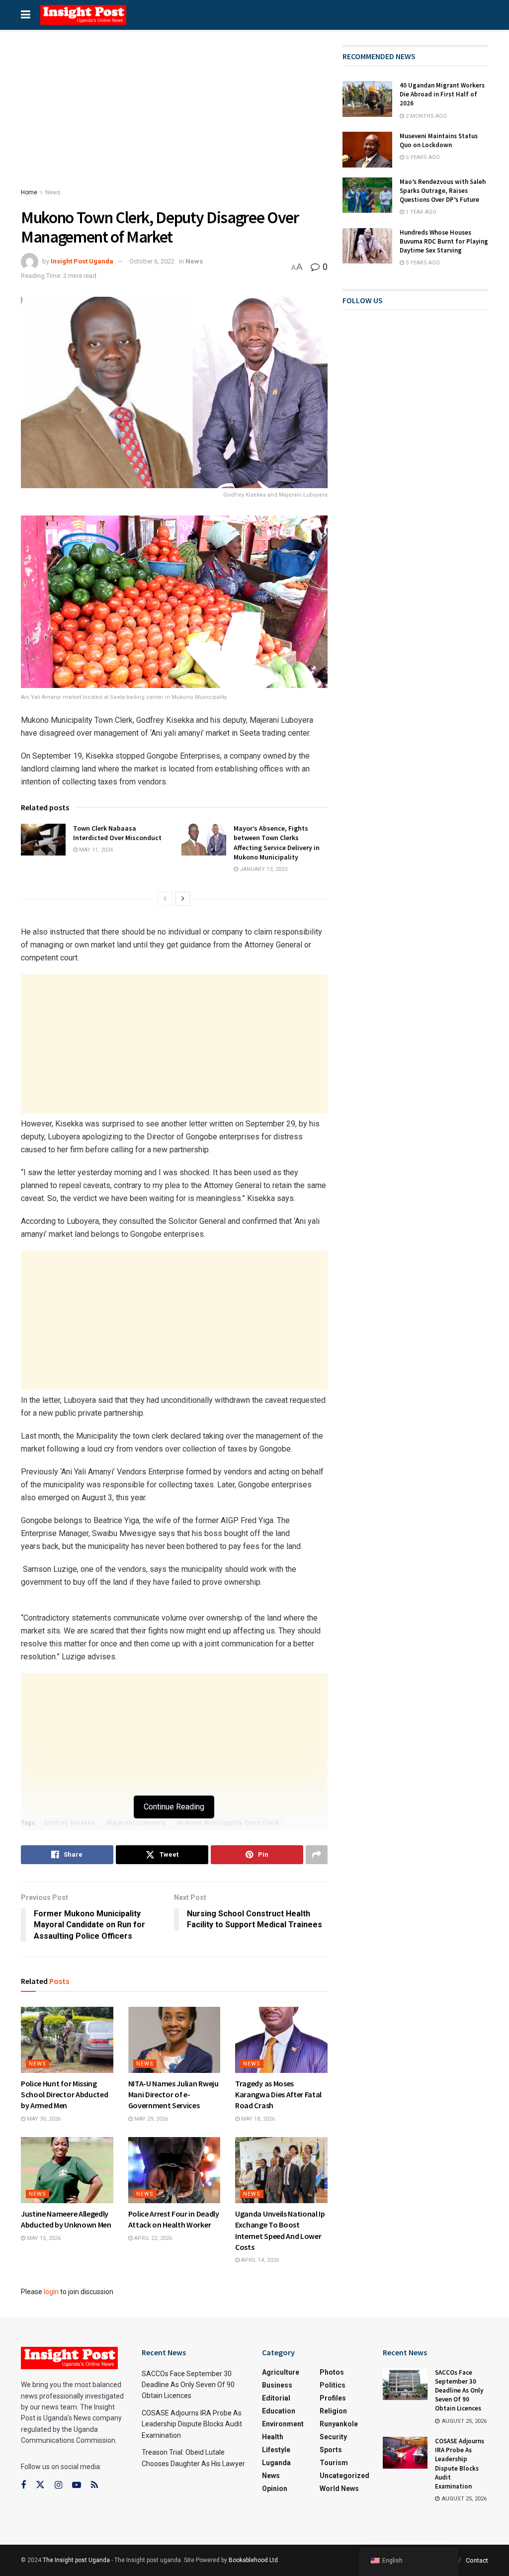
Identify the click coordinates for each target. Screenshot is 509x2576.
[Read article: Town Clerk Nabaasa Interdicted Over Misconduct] (43, 840)
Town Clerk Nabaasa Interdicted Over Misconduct (117, 833)
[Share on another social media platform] (317, 1855)
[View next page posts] (183, 899)
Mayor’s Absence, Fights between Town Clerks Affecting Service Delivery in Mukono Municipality (277, 843)
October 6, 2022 (152, 261)
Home (29, 192)
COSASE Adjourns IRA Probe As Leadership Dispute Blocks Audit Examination (192, 2424)
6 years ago (422, 157)
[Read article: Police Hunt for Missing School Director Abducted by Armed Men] (67, 2040)
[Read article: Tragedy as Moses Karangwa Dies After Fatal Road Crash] (281, 2040)
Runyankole (339, 2424)
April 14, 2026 (259, 2260)
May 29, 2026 (150, 2119)
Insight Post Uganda (82, 261)
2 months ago (425, 116)
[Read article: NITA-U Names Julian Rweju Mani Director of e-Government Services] (174, 2040)
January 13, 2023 (263, 869)
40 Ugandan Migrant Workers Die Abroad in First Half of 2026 (442, 94)
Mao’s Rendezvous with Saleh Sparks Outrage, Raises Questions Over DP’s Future (443, 191)
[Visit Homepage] (83, 15)
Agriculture (281, 2372)
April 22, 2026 (152, 2238)
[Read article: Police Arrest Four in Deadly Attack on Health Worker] (174, 2170)
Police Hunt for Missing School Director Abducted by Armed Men (64, 2095)
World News (339, 2489)
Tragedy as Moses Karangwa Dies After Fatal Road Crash (278, 2095)
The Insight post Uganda (76, 2560)
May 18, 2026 (257, 2119)
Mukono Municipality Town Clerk (228, 1823)
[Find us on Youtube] (77, 2485)
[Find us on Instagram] (58, 2485)
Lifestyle (276, 2450)
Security (333, 2437)
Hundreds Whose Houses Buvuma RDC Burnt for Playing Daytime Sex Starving (444, 241)
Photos (332, 2372)
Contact (477, 2560)
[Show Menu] (26, 15)
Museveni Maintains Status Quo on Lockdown (439, 140)
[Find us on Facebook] (23, 2485)
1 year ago (420, 212)
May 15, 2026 (43, 2238)
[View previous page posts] (165, 899)
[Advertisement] (174, 118)
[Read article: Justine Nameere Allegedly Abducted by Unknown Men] (67, 2170)
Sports (331, 2450)
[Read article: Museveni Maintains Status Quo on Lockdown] (367, 150)
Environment (283, 2424)
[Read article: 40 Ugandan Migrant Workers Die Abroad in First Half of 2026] (367, 99)
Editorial (276, 2398)
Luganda (276, 2463)
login (51, 2292)
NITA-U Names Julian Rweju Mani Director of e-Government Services (173, 2095)
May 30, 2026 (43, 2119)
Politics (333, 2385)
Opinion (275, 2489)
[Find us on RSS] (94, 2485)
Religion (333, 2411)
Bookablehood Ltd (253, 2560)
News (53, 192)
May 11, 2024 (95, 850)
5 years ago (422, 263)
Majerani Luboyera (136, 1823)
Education (279, 2411)
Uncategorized (344, 2476)
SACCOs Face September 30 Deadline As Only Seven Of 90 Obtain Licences (188, 2385)
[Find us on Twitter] (40, 2485)
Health (273, 2437)
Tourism (334, 2463)
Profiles (333, 2398)
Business (277, 2385)
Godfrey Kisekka (70, 1823)
